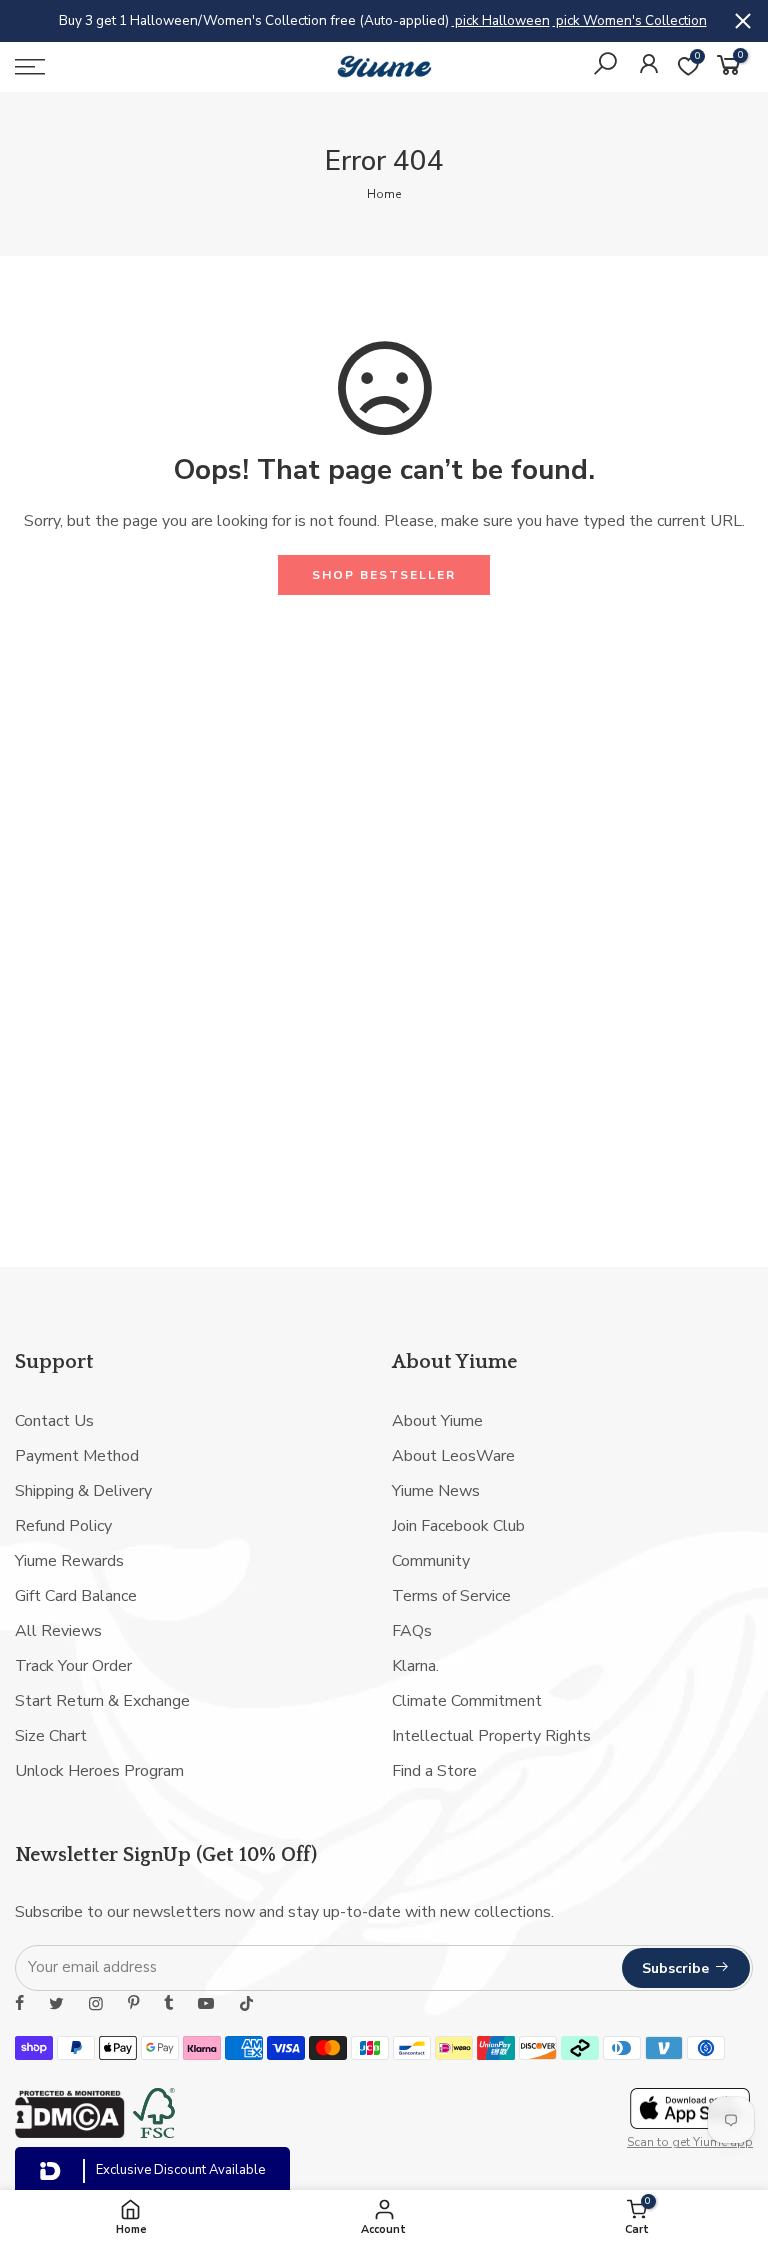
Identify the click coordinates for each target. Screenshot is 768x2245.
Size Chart (51, 1736)
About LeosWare (453, 1456)
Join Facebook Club (458, 1526)
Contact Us (54, 1421)
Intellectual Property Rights (491, 1736)
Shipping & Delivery (83, 1491)
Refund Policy (63, 1526)
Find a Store (434, 1771)
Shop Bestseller (384, 575)
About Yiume (437, 1421)
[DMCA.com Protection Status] (70, 2133)
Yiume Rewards (69, 1561)
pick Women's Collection (630, 20)
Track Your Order (73, 1666)
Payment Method (77, 1456)
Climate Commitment (467, 1701)
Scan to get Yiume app (690, 2142)
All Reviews (58, 1631)
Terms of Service (451, 1596)
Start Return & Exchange (102, 1701)
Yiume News (436, 1491)
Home (384, 194)
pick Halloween (501, 20)
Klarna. (415, 1666)
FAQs (412, 1631)
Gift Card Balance (76, 1596)
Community (431, 1561)
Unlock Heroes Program (99, 1771)
